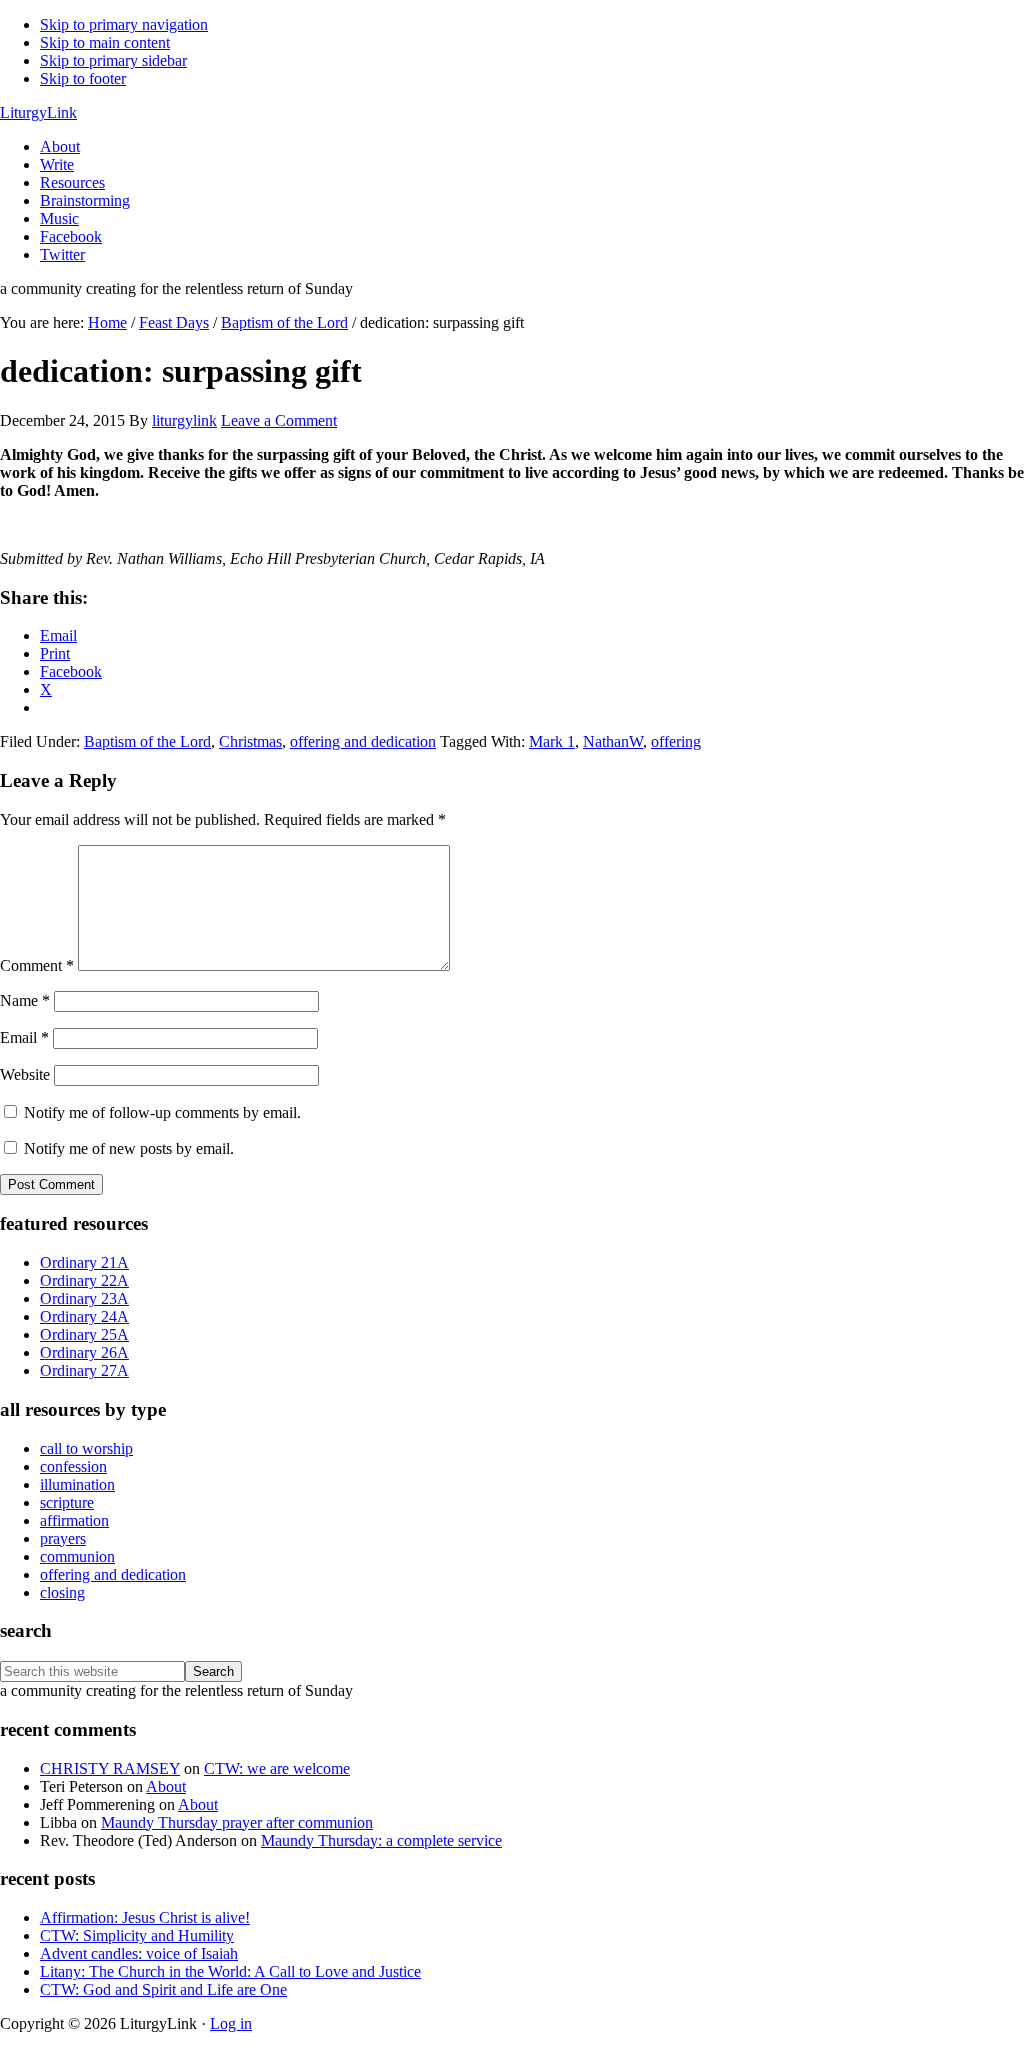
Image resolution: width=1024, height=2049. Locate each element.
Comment (37, 965)
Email (24, 1037)
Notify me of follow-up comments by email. (162, 1112)
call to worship (86, 1448)
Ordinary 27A (84, 1370)
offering (676, 741)
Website (25, 1074)
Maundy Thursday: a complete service (381, 1840)
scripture (67, 1502)
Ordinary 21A (84, 1262)
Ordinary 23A (84, 1298)
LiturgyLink (38, 112)
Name (25, 1000)
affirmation (74, 1520)
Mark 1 (552, 741)
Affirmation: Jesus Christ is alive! (145, 1917)
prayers (63, 1538)
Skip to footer (83, 78)
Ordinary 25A (84, 1334)
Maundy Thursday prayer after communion (237, 1822)
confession (73, 1466)
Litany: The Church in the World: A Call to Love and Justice (230, 1971)
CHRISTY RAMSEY (110, 1768)
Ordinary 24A (84, 1316)
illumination (77, 1484)
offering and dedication (363, 741)
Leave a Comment (279, 420)
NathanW (613, 741)
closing (62, 1592)
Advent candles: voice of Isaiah (139, 1953)
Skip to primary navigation (124, 24)
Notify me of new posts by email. (129, 1148)
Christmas (250, 741)
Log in (231, 2023)
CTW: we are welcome (277, 1768)
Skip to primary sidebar (113, 60)
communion (77, 1556)
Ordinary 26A (84, 1352)
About (166, 1786)
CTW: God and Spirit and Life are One (163, 1989)
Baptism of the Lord (147, 741)
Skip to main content (105, 42)
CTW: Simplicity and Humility (137, 1935)
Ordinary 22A (84, 1280)
